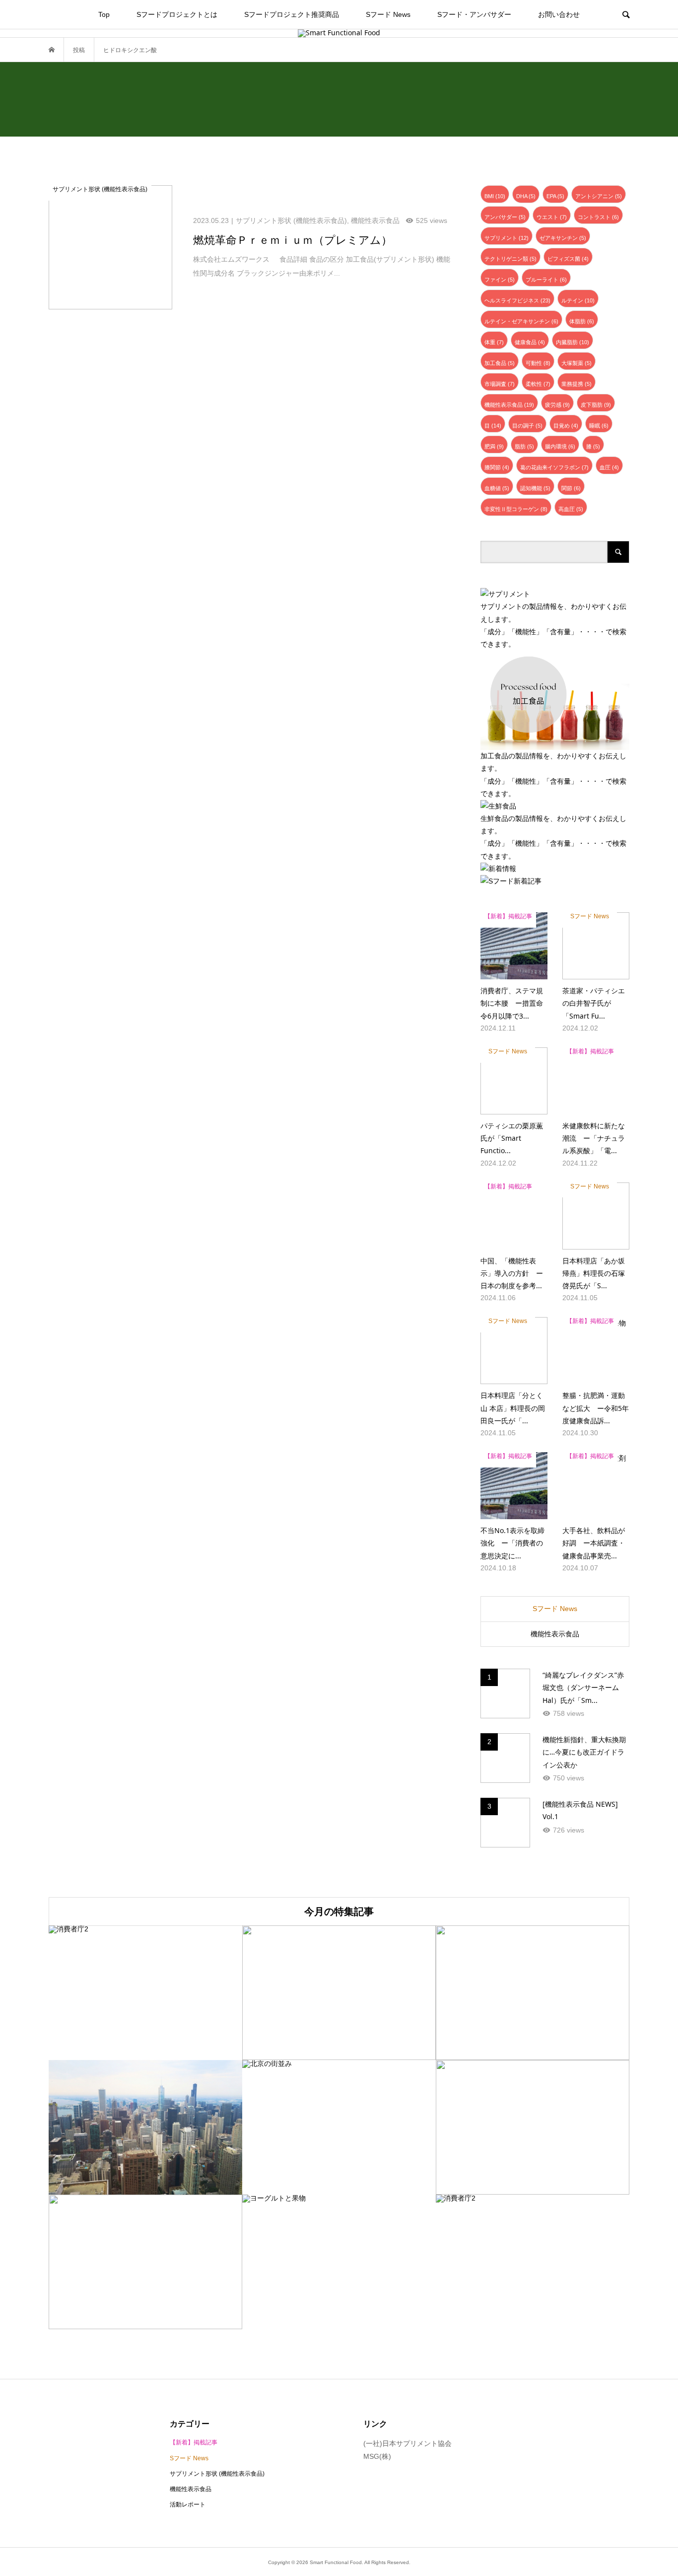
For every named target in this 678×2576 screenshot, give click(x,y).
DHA (526, 196)
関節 (571, 488)
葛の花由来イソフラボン (554, 467)
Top (104, 14)
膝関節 (497, 467)
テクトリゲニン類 (510, 259)
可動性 (538, 363)
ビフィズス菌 (568, 259)
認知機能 (535, 488)
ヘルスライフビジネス (517, 300)
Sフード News (388, 14)
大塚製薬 (576, 363)
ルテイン (578, 300)
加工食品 (500, 363)
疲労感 (557, 405)
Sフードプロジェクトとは (177, 14)
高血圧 (571, 509)
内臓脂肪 (573, 342)
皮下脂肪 (596, 405)
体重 (494, 342)
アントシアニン (599, 196)
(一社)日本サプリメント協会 (407, 2443)
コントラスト (598, 217)
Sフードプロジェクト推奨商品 (292, 14)
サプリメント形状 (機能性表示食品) (217, 2474)
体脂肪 (582, 321)
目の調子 (527, 426)
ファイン (500, 280)
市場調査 (500, 384)
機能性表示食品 (509, 405)
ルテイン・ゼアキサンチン (521, 321)
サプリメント (507, 238)
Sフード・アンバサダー (474, 14)
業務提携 (576, 384)
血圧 (609, 467)
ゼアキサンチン (563, 238)
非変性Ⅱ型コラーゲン (516, 509)
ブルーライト (546, 280)
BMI (495, 196)
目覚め (566, 426)
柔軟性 (538, 384)
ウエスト (552, 217)
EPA (555, 196)
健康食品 (530, 342)
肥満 (494, 446)
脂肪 (524, 446)
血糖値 (497, 488)
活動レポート (188, 2504)
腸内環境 (560, 446)
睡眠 (599, 426)
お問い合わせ (559, 14)
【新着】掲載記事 (194, 2442)
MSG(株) (377, 2456)
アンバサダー (505, 217)
